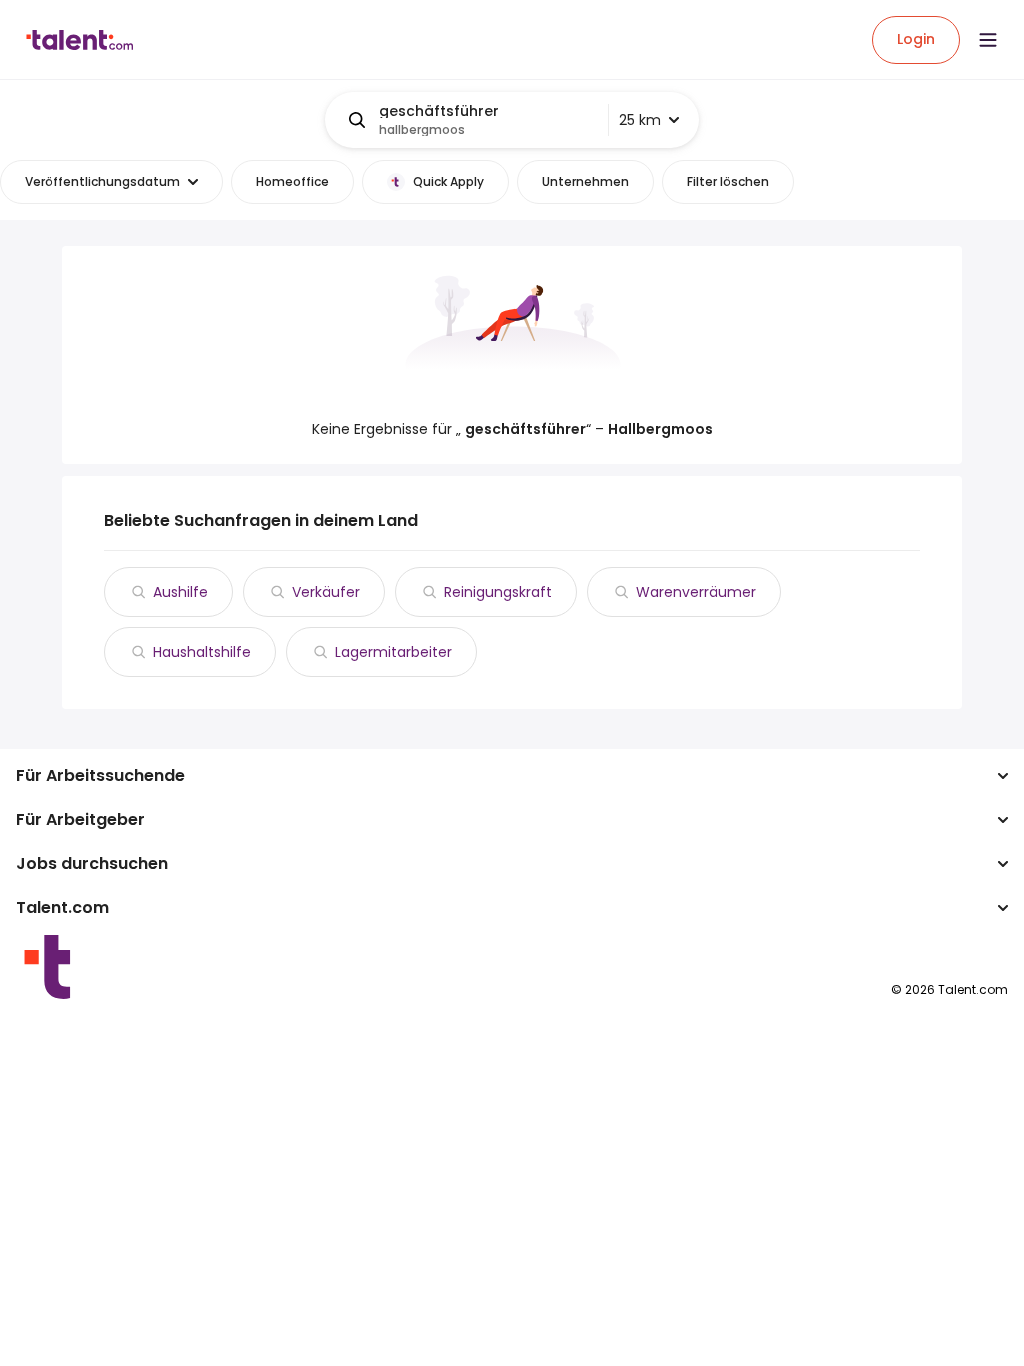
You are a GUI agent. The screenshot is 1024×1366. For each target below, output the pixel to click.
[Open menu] (988, 40)
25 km (640, 120)
